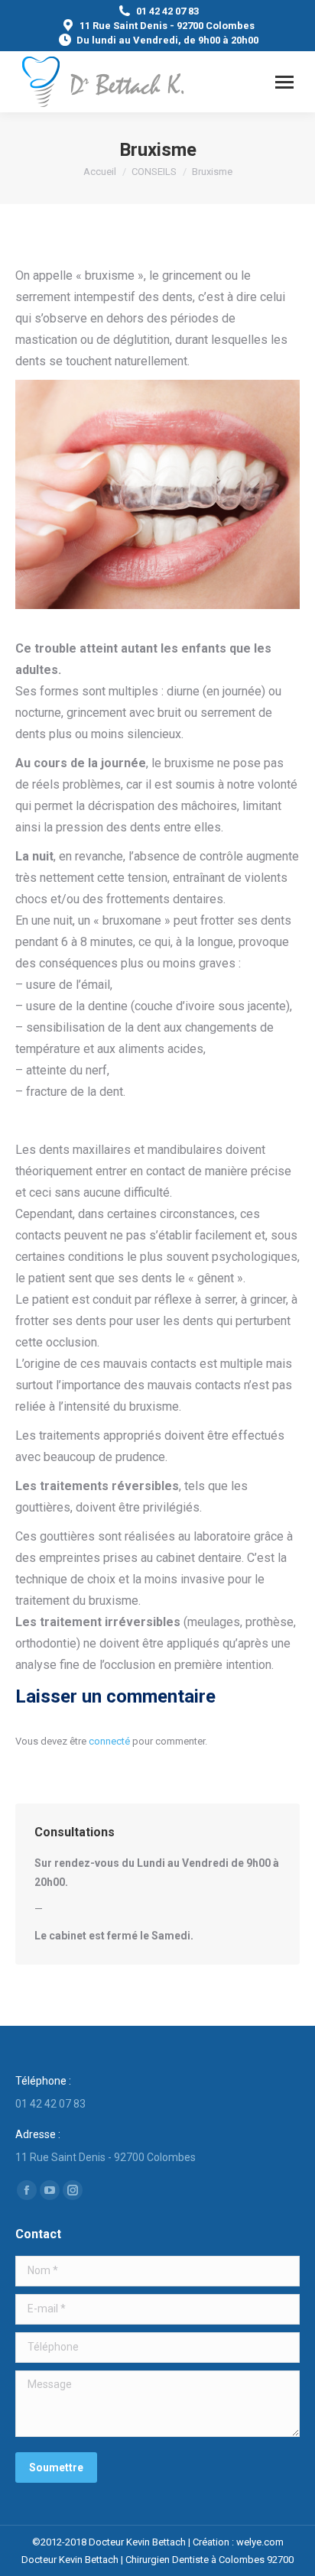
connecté (109, 1741)
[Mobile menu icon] (284, 82)
